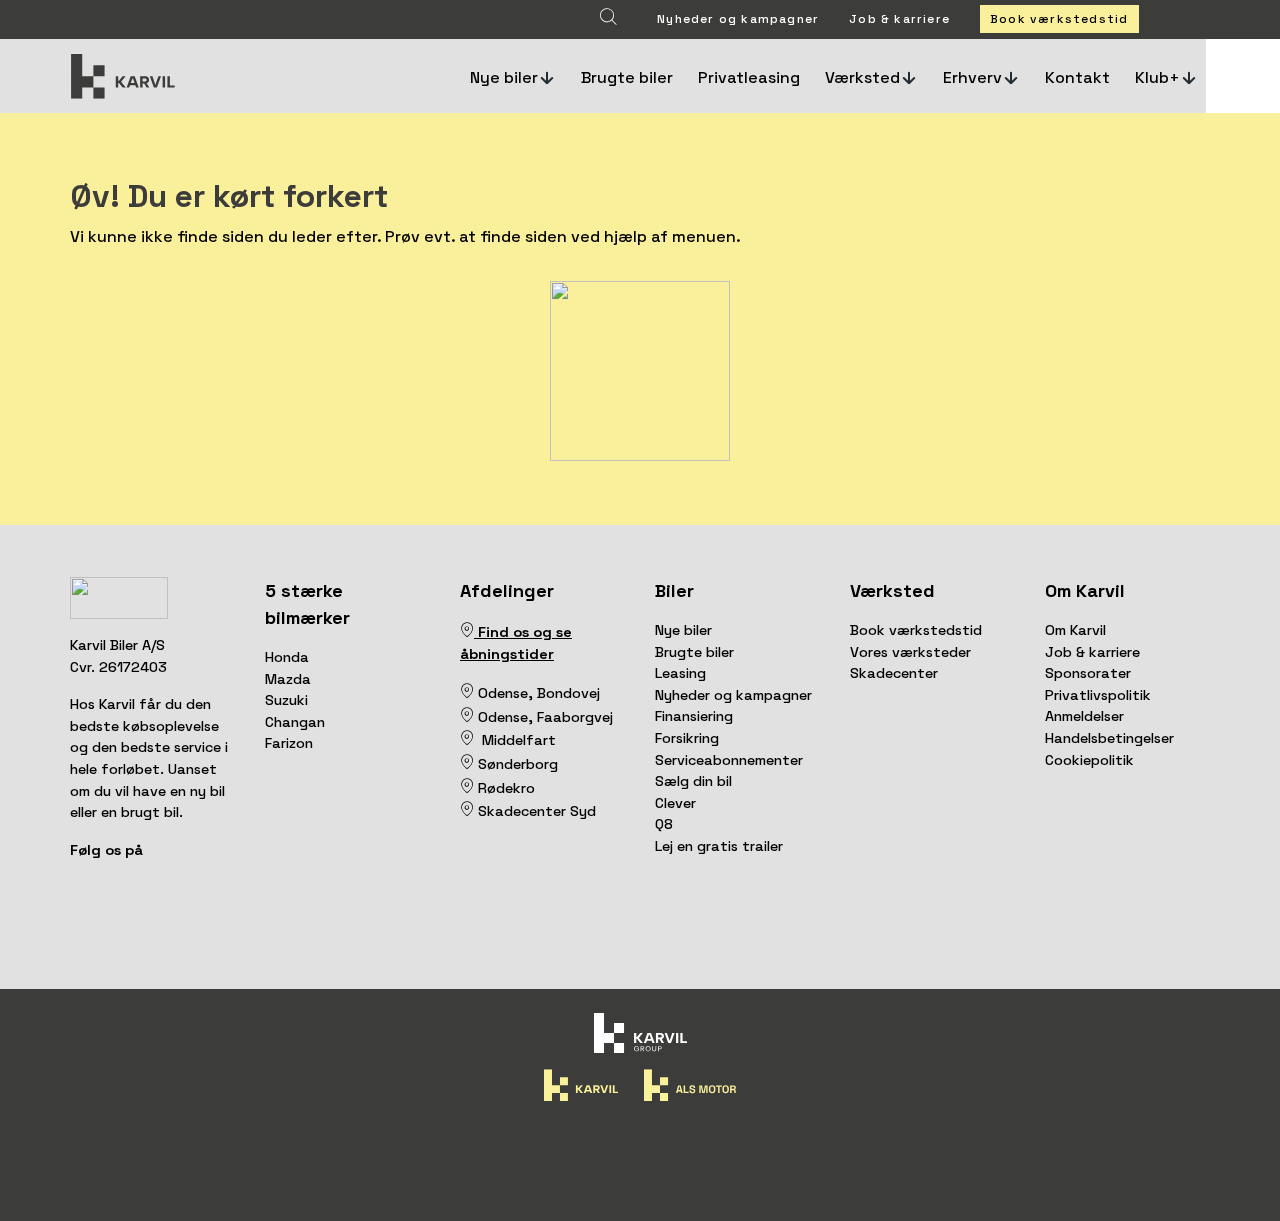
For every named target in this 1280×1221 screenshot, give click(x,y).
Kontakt (1077, 77)
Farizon (289, 743)
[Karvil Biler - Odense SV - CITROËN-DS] (467, 693)
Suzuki (286, 700)
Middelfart (515, 740)
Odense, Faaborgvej (543, 717)
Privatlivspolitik (1098, 695)
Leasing (680, 673)
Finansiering (694, 716)
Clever (675, 803)
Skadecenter (894, 673)
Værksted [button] (862, 77)
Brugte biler (627, 77)
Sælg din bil (693, 781)
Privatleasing (749, 77)
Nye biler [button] (504, 77)
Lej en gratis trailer (719, 846)
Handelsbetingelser (1109, 738)
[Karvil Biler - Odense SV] (476, 693)
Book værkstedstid (1059, 19)
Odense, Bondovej (541, 693)
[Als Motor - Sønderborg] (467, 764)
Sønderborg (516, 764)
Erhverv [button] (972, 77)
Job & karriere (899, 19)
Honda (287, 657)
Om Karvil (1075, 630)
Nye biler (683, 630)
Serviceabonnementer (729, 760)
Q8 (664, 824)
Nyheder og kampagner (738, 19)
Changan (295, 722)
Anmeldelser (1084, 716)
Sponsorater (1088, 673)
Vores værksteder (910, 652)
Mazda (288, 679)
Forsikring (687, 738)
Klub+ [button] (1157, 77)
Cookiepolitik (1089, 760)
